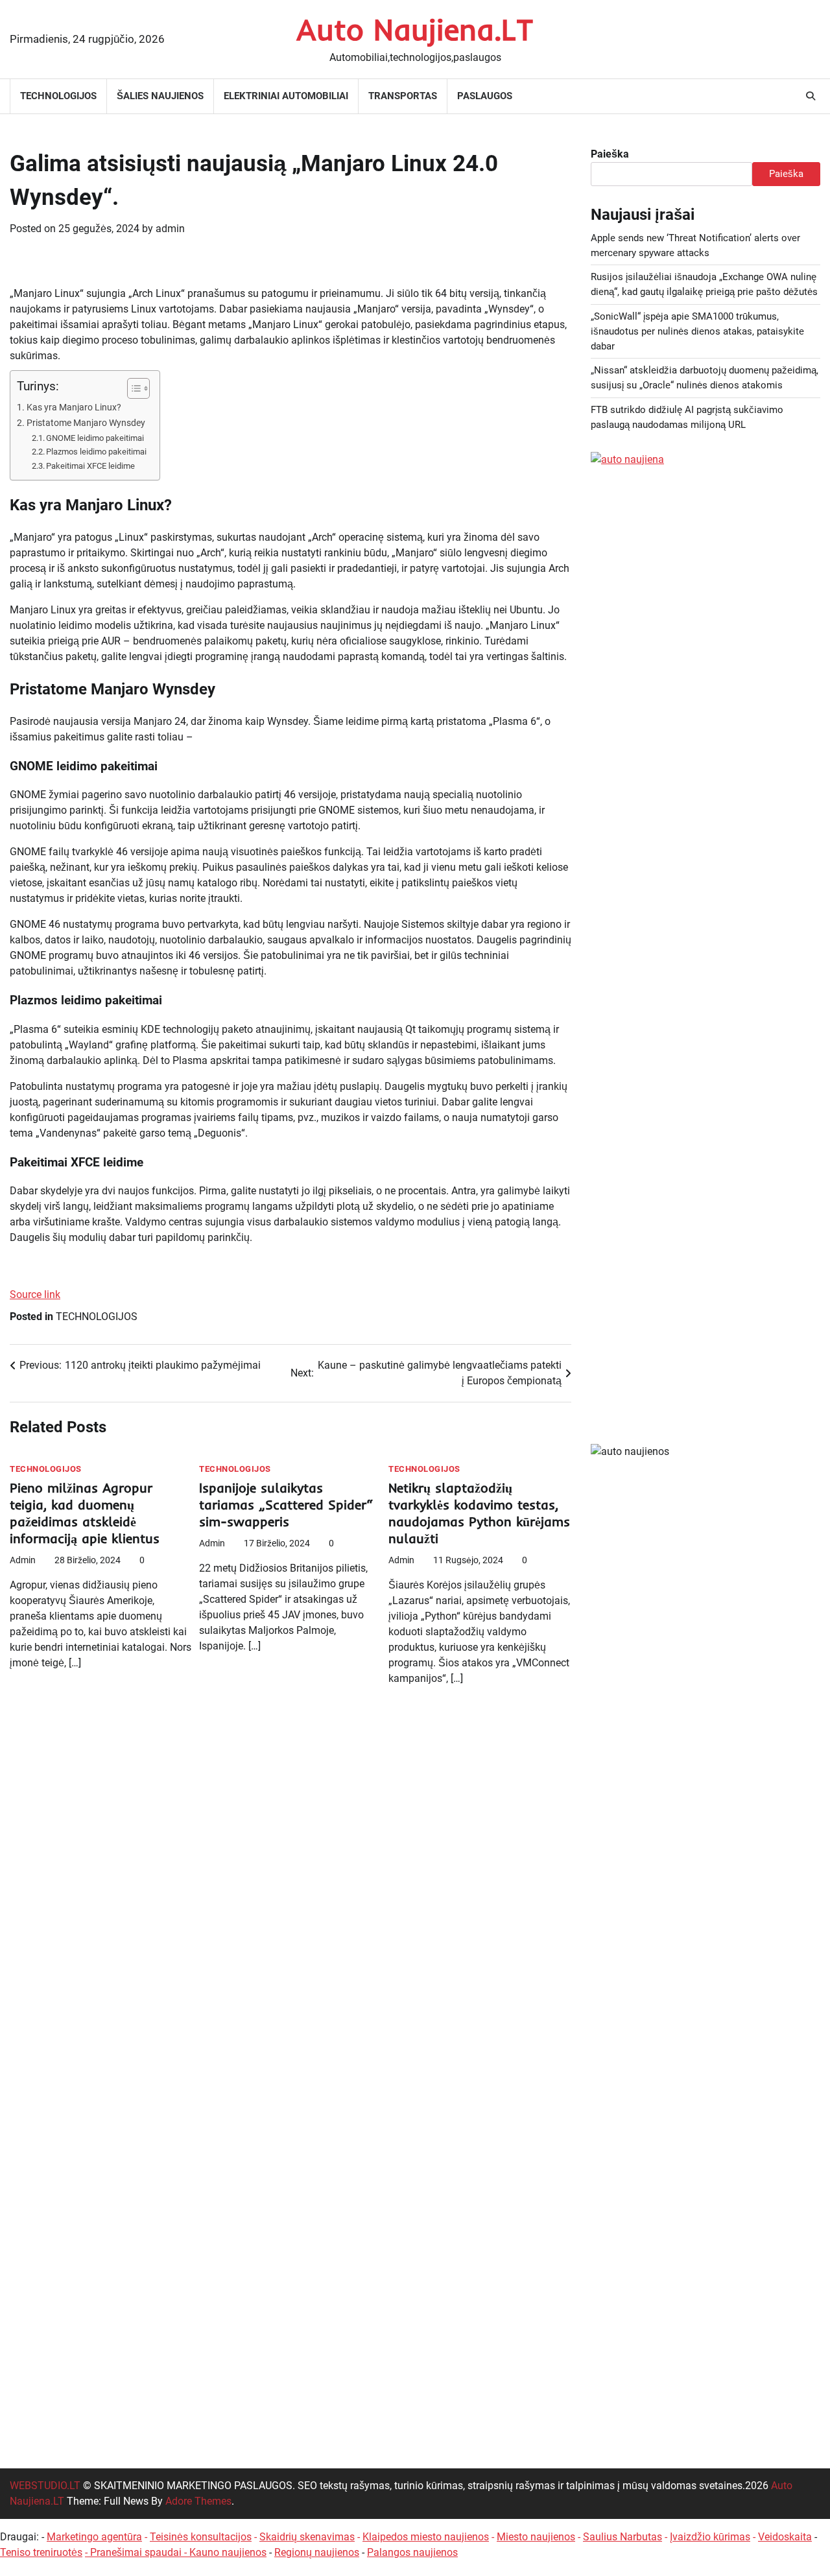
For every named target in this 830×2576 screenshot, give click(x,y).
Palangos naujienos (412, 2552)
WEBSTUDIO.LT (45, 2486)
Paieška (610, 154)
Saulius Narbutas (622, 2537)
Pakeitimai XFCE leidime (90, 466)
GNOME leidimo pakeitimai (95, 438)
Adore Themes (198, 2501)
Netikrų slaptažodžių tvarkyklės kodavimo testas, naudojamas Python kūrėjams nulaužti (479, 1513)
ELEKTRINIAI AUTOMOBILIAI (286, 96)
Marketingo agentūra (94, 2537)
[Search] (811, 96)
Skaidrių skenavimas (307, 2537)
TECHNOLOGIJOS (58, 96)
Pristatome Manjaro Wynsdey (86, 423)
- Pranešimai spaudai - (137, 2552)
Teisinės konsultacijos (201, 2537)
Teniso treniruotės (41, 2552)
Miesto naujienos (536, 2537)
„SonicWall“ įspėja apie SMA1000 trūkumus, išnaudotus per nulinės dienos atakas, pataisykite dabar (697, 331)
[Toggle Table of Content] (132, 388)
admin (170, 229)
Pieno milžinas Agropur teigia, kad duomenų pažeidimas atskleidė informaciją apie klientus (85, 1513)
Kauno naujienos (228, 2552)
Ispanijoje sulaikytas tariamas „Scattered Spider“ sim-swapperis (286, 1505)
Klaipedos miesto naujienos (426, 2537)
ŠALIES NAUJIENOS (160, 96)
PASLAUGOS (485, 96)
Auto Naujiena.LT (415, 29)
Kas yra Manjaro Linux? (74, 408)
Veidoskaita (785, 2537)
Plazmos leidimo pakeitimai (96, 452)
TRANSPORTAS (403, 96)
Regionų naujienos (317, 2552)
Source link (35, 1294)
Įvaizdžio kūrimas (710, 2537)
